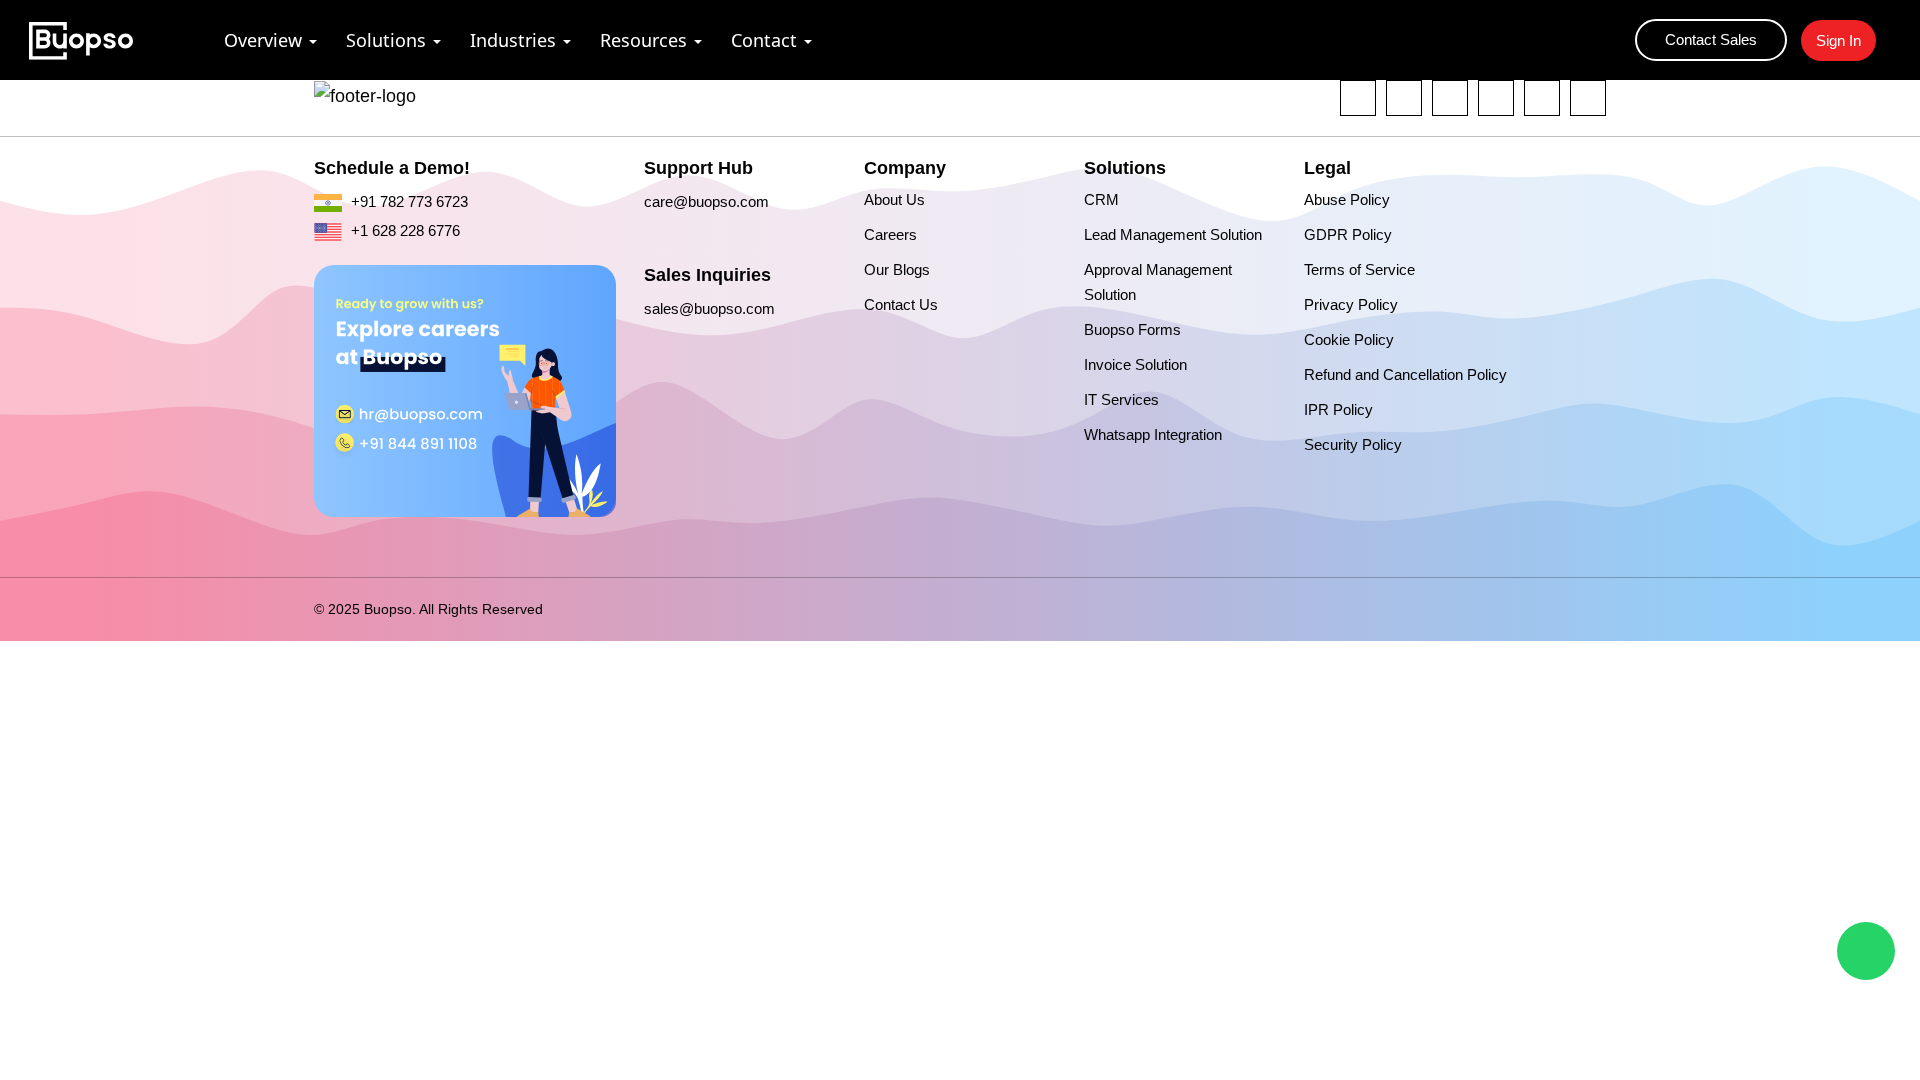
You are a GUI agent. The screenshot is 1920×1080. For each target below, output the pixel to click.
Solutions (386, 40)
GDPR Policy (1348, 234)
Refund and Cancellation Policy (1405, 374)
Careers (890, 234)
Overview (263, 40)
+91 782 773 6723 (407, 201)
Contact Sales (1711, 39)
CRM (1101, 199)
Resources (643, 40)
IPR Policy (1338, 409)
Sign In (1838, 40)
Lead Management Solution (1173, 234)
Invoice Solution (1135, 364)
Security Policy (1353, 444)
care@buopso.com (706, 201)
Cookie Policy (1349, 339)
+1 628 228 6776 (403, 230)
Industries (513, 40)
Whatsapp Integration (1153, 434)
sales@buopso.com (709, 308)
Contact (764, 40)
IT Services (1121, 399)
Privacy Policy (1351, 304)
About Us (894, 199)
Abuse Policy (1347, 199)
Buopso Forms (1132, 329)
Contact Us (901, 304)
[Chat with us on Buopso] (1866, 951)
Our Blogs (897, 269)
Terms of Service (1359, 269)
